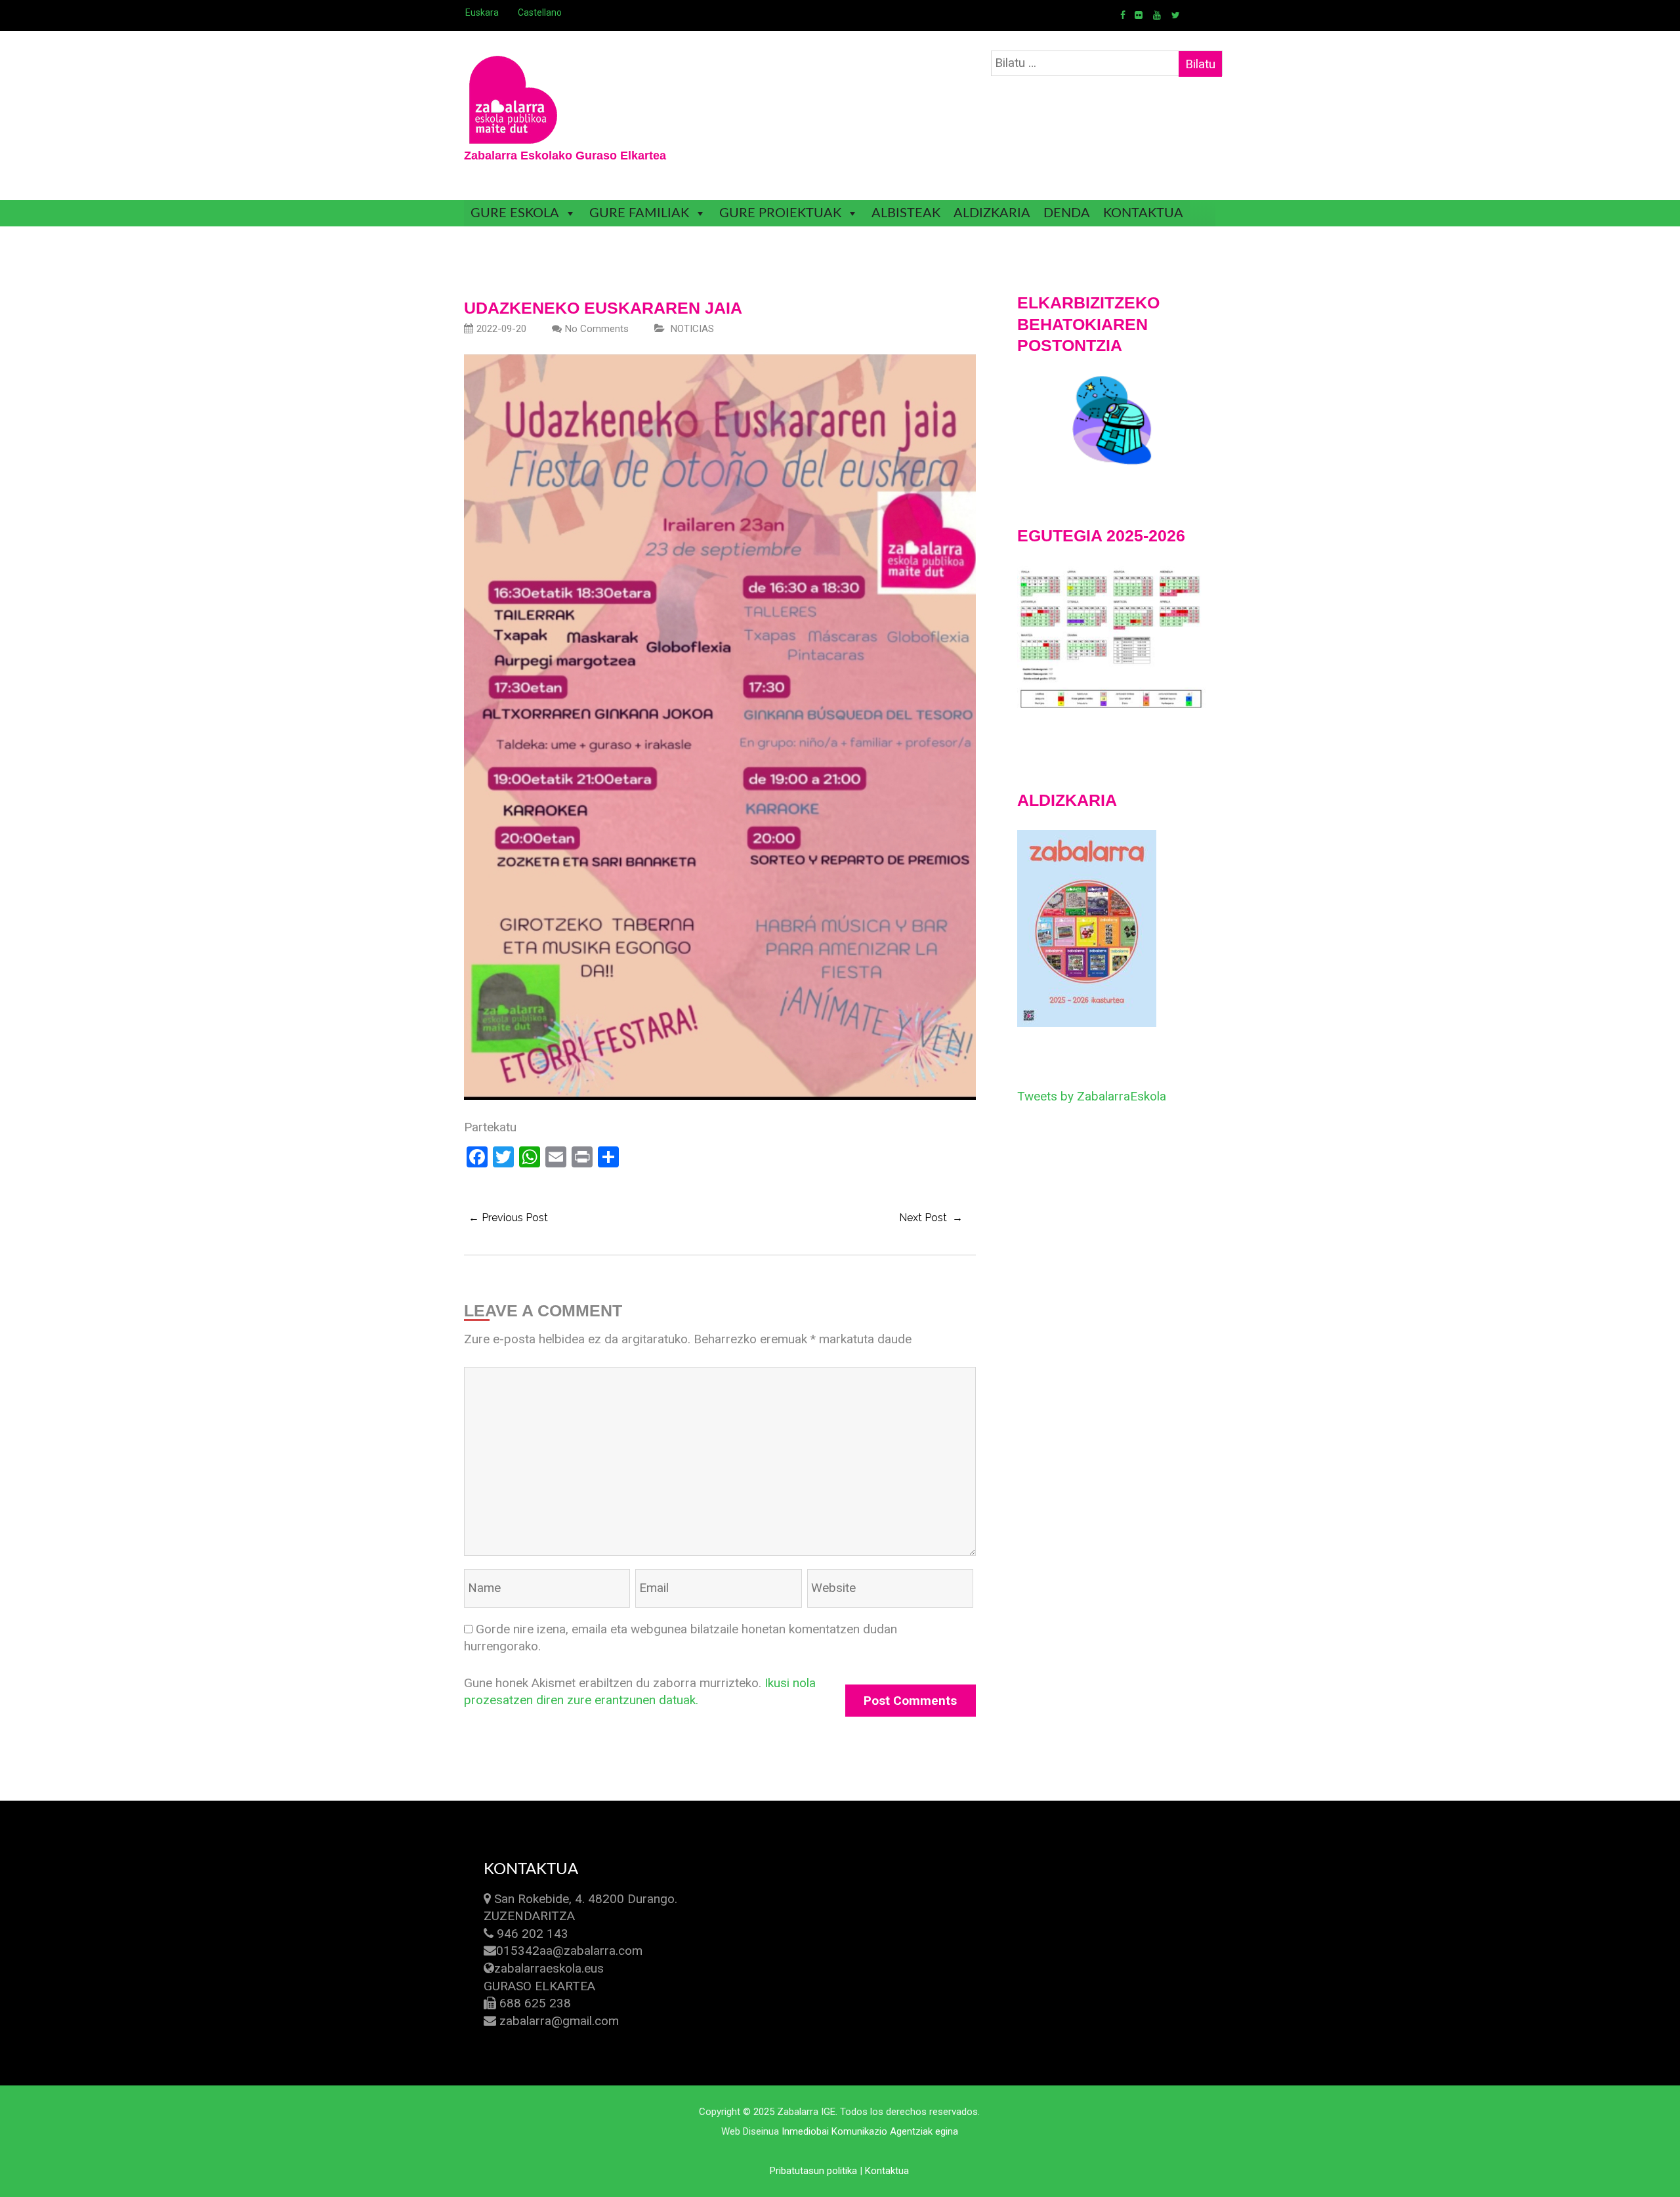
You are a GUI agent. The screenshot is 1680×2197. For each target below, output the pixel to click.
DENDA (1067, 213)
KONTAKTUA (1143, 213)
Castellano (540, 12)
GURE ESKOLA (515, 213)
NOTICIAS (692, 329)
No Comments (597, 329)
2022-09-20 (501, 329)
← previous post (508, 1218)
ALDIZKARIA (992, 213)
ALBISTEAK (906, 213)
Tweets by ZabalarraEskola (1092, 1096)
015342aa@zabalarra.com (569, 1951)
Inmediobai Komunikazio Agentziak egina (870, 2131)
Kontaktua (887, 2171)
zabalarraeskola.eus (549, 1968)
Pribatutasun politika (813, 2171)
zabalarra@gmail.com (559, 2021)
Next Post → (931, 1218)
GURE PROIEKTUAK (780, 213)
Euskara (482, 12)
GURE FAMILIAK (639, 213)
